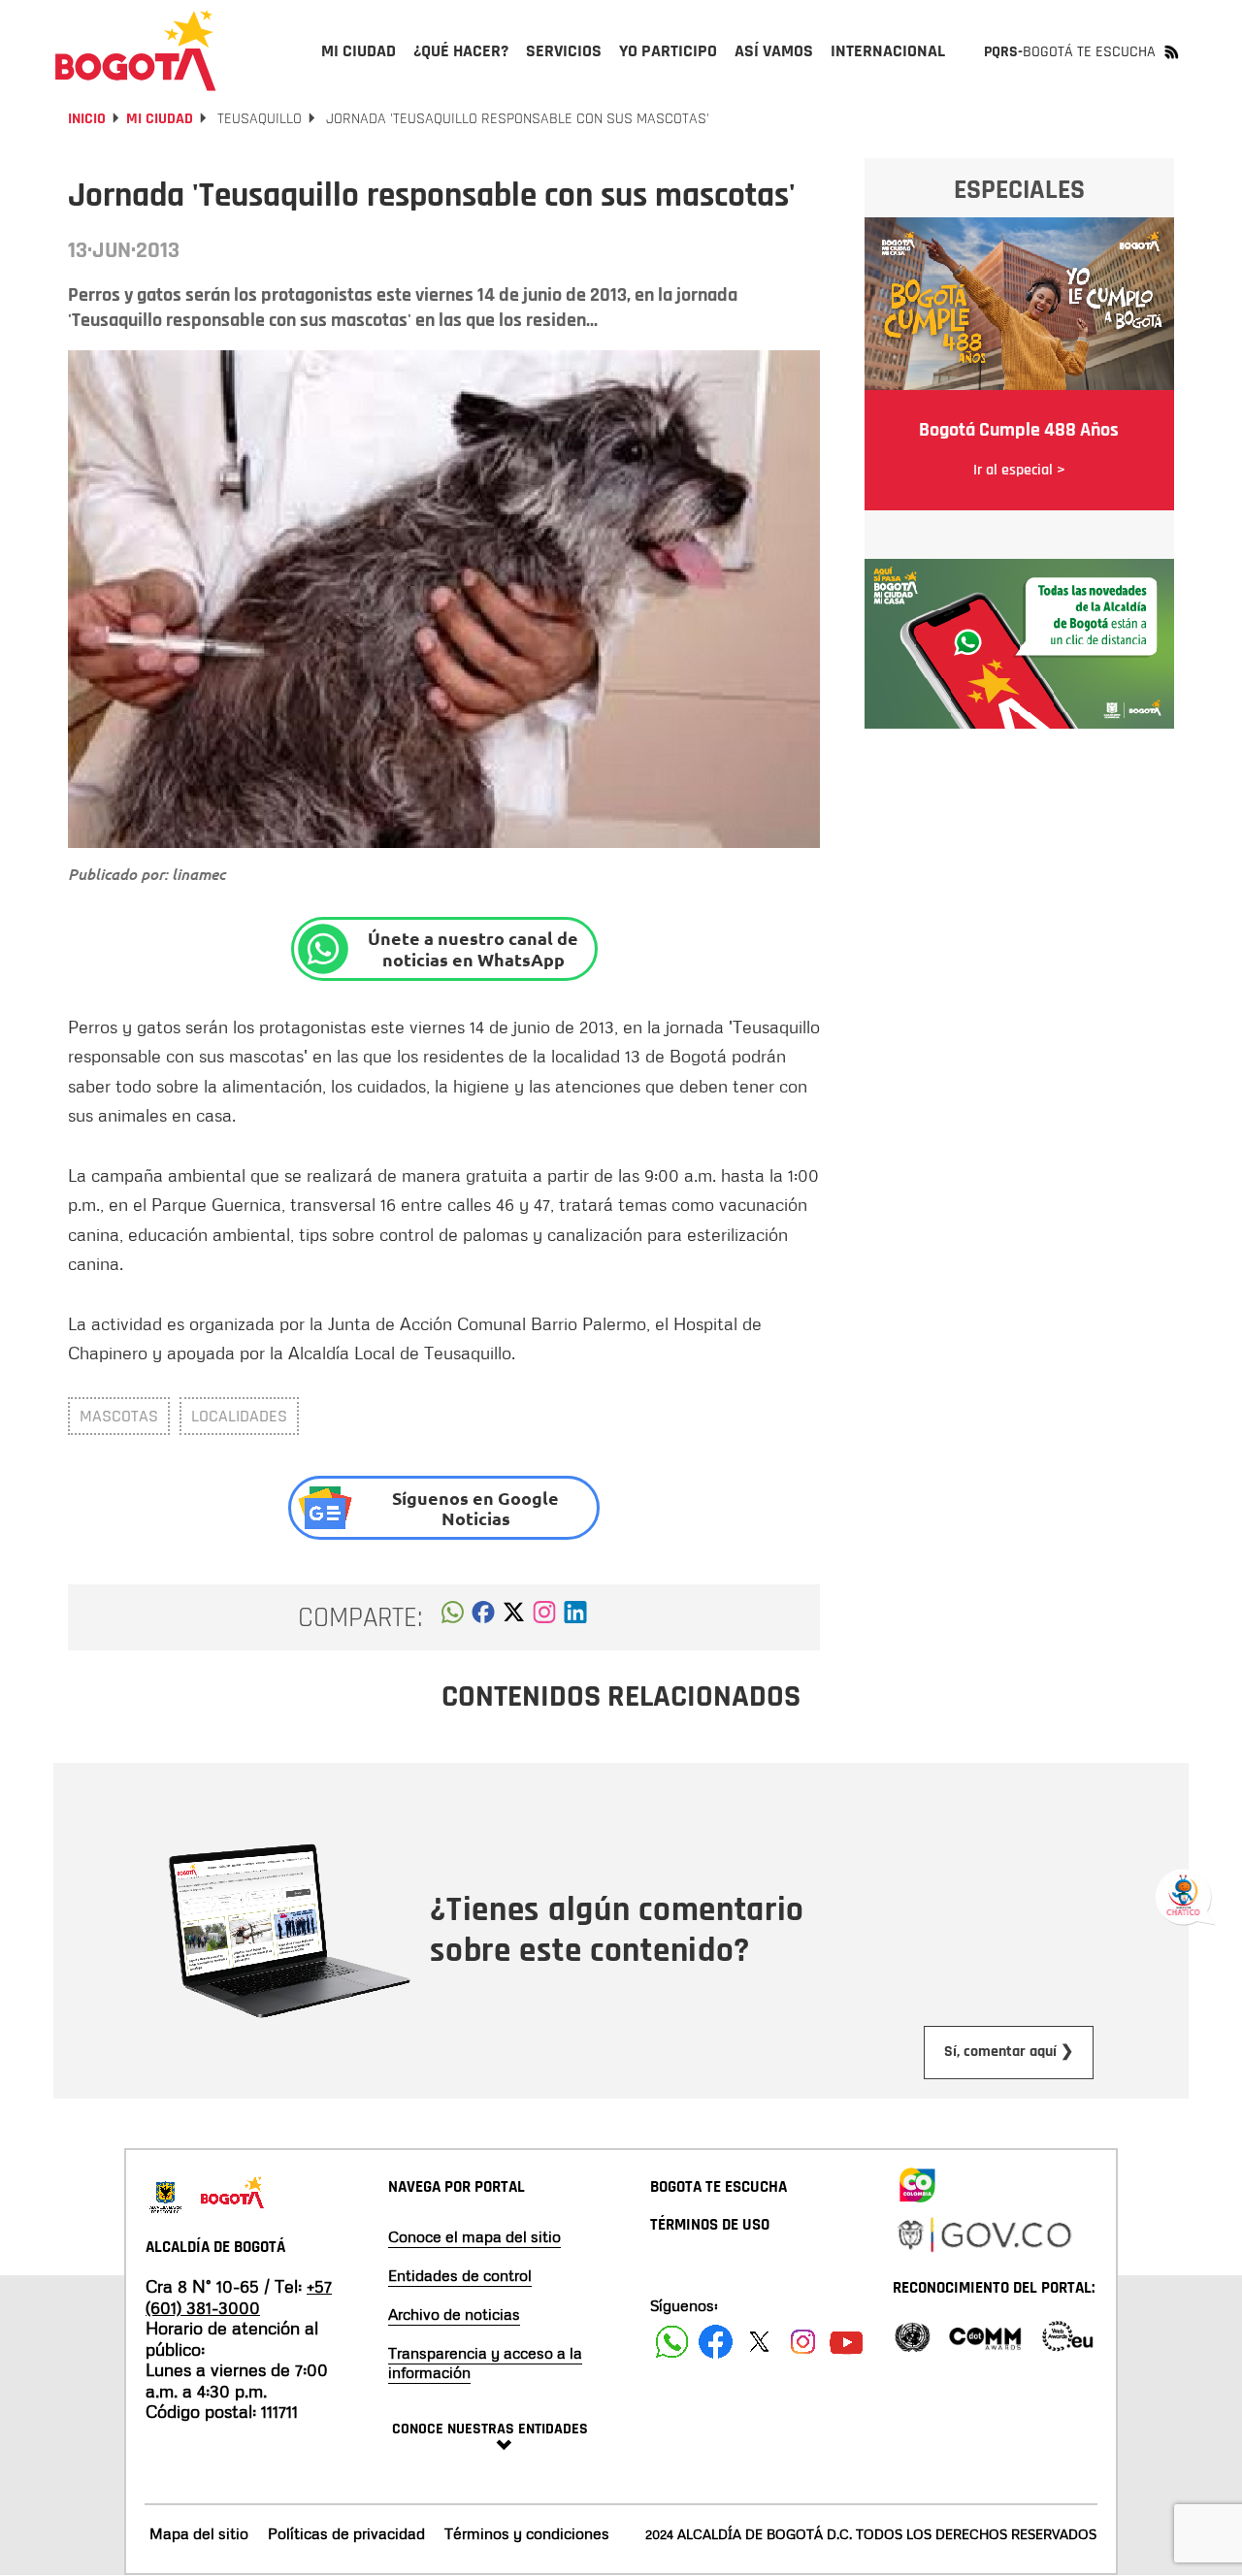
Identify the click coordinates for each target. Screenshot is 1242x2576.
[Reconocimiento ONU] (912, 2335)
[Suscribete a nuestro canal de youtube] (847, 2342)
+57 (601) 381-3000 (239, 2297)
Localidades (239, 1416)
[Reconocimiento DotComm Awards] (985, 2335)
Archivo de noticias (454, 2314)
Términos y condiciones (527, 2533)
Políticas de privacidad (346, 2533)
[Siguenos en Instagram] (803, 2342)
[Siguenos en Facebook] (672, 2342)
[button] (453, 1617)
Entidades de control (460, 2275)
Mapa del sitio (199, 2533)
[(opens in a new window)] (544, 1617)
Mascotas (119, 1416)
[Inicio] (136, 50)
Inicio (87, 119)
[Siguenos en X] (759, 2342)
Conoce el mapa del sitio (474, 2236)
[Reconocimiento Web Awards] (1067, 2335)
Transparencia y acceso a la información (485, 2363)
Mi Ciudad (160, 119)
